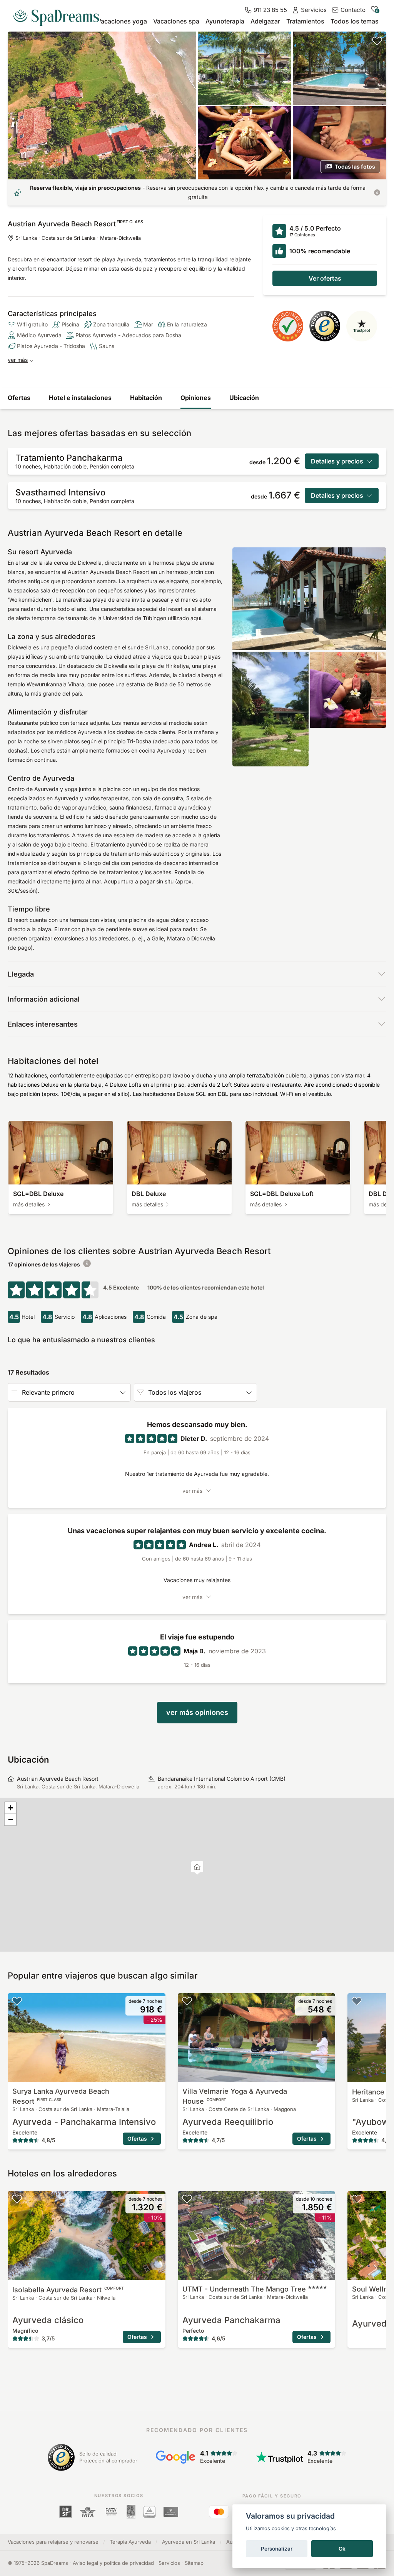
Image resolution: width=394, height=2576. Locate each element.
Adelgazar (265, 21)
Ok (342, 2549)
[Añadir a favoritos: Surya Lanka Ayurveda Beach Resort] (17, 2001)
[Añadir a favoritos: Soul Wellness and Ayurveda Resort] (357, 2199)
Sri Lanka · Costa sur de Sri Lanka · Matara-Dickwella (78, 238)
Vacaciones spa (176, 21)
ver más (18, 360)
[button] (197, 1868)
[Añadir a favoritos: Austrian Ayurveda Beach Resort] (377, 41)
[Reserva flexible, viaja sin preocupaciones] (377, 192)
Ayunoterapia (225, 21)
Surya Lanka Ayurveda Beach (61, 2096)
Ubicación (244, 398)
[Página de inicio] (59, 15)
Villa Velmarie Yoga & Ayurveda (235, 2096)
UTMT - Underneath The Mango (244, 2289)
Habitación (146, 398)
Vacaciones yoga (122, 21)
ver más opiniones (197, 1712)
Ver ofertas (325, 278)
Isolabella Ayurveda (68, 2290)
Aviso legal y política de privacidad (113, 2563)
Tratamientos (305, 21)
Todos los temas (355, 21)
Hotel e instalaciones (80, 398)
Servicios (169, 2563)
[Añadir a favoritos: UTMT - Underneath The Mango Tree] (187, 2199)
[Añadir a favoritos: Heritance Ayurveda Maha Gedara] (357, 2001)
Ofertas (19, 398)
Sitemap (194, 2563)
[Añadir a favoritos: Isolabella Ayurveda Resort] (17, 2199)
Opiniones (196, 398)
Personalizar (277, 2549)
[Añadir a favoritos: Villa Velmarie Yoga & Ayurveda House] (187, 2001)
